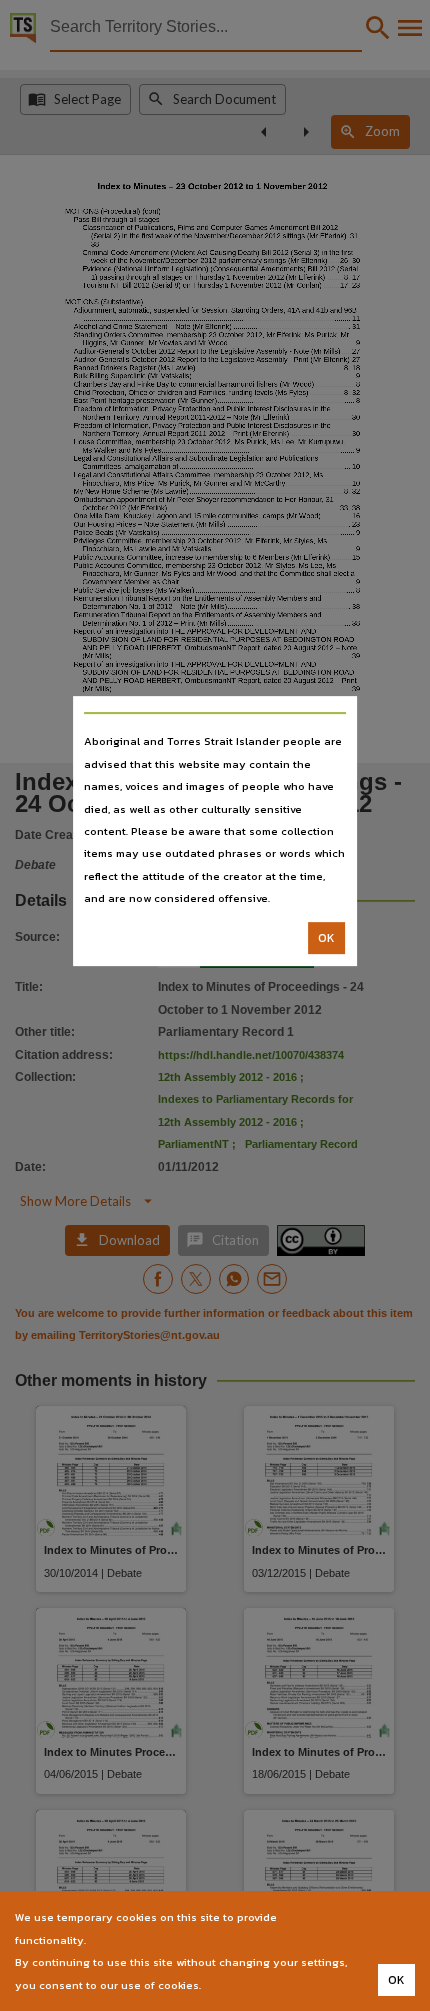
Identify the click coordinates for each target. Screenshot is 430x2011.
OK (326, 938)
